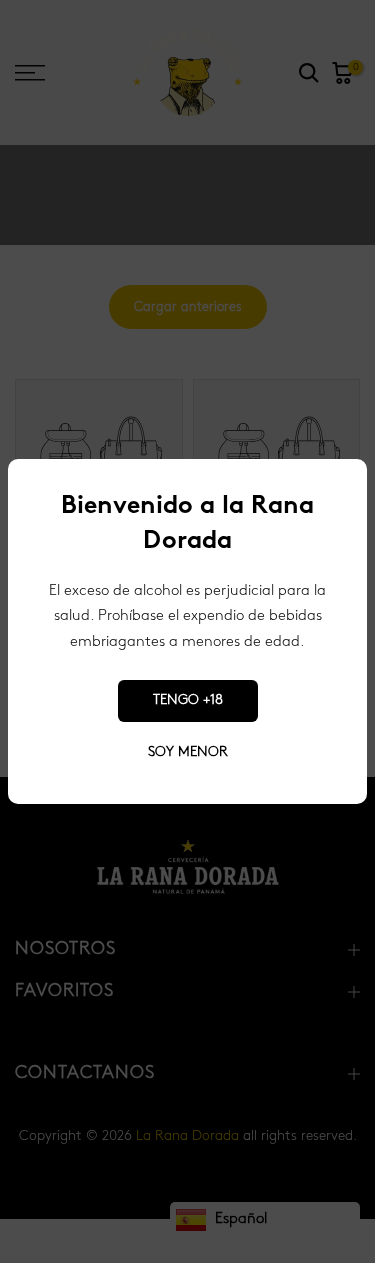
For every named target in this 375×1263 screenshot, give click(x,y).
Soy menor (188, 752)
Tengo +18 (188, 700)
